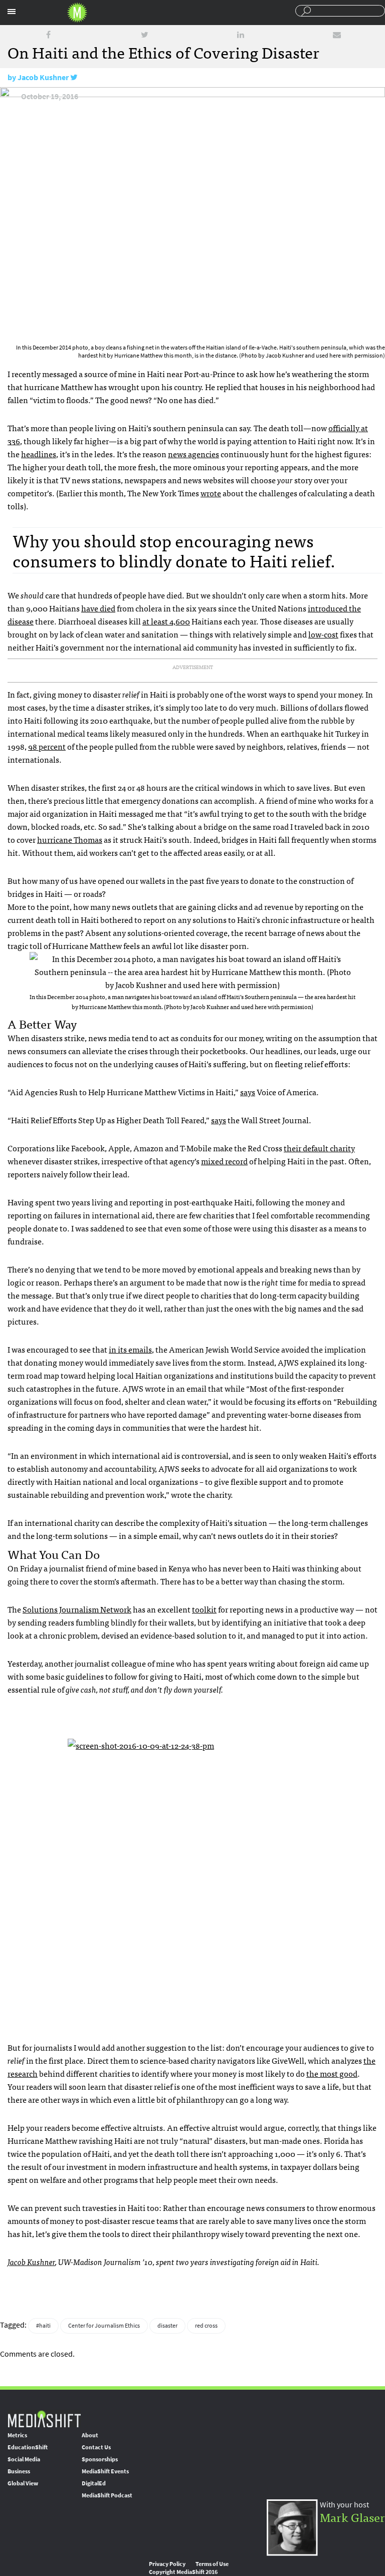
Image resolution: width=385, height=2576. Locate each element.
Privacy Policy (167, 2564)
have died (98, 608)
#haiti (43, 2326)
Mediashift (77, 13)
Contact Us (96, 2447)
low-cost (323, 634)
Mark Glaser (352, 2517)
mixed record (224, 1161)
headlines (39, 454)
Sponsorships (100, 2459)
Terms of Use (212, 2564)
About (90, 2435)
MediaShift (44, 2419)
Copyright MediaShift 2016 (183, 2572)
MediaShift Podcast (107, 2495)
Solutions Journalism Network (77, 1609)
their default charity (319, 1148)
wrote (211, 493)
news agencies (194, 454)
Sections (12, 12)
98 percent (47, 746)
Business (19, 2471)
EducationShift (28, 2447)
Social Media (24, 2459)
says (248, 1092)
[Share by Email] (337, 35)
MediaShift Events (105, 2471)
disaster (167, 2326)
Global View (23, 2483)
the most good (332, 2073)
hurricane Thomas (70, 839)
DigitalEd (94, 2483)
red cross (206, 2326)
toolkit (204, 1609)
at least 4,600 (166, 621)
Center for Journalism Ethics (104, 2326)
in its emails (130, 1349)
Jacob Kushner (43, 77)
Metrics (17, 2435)
